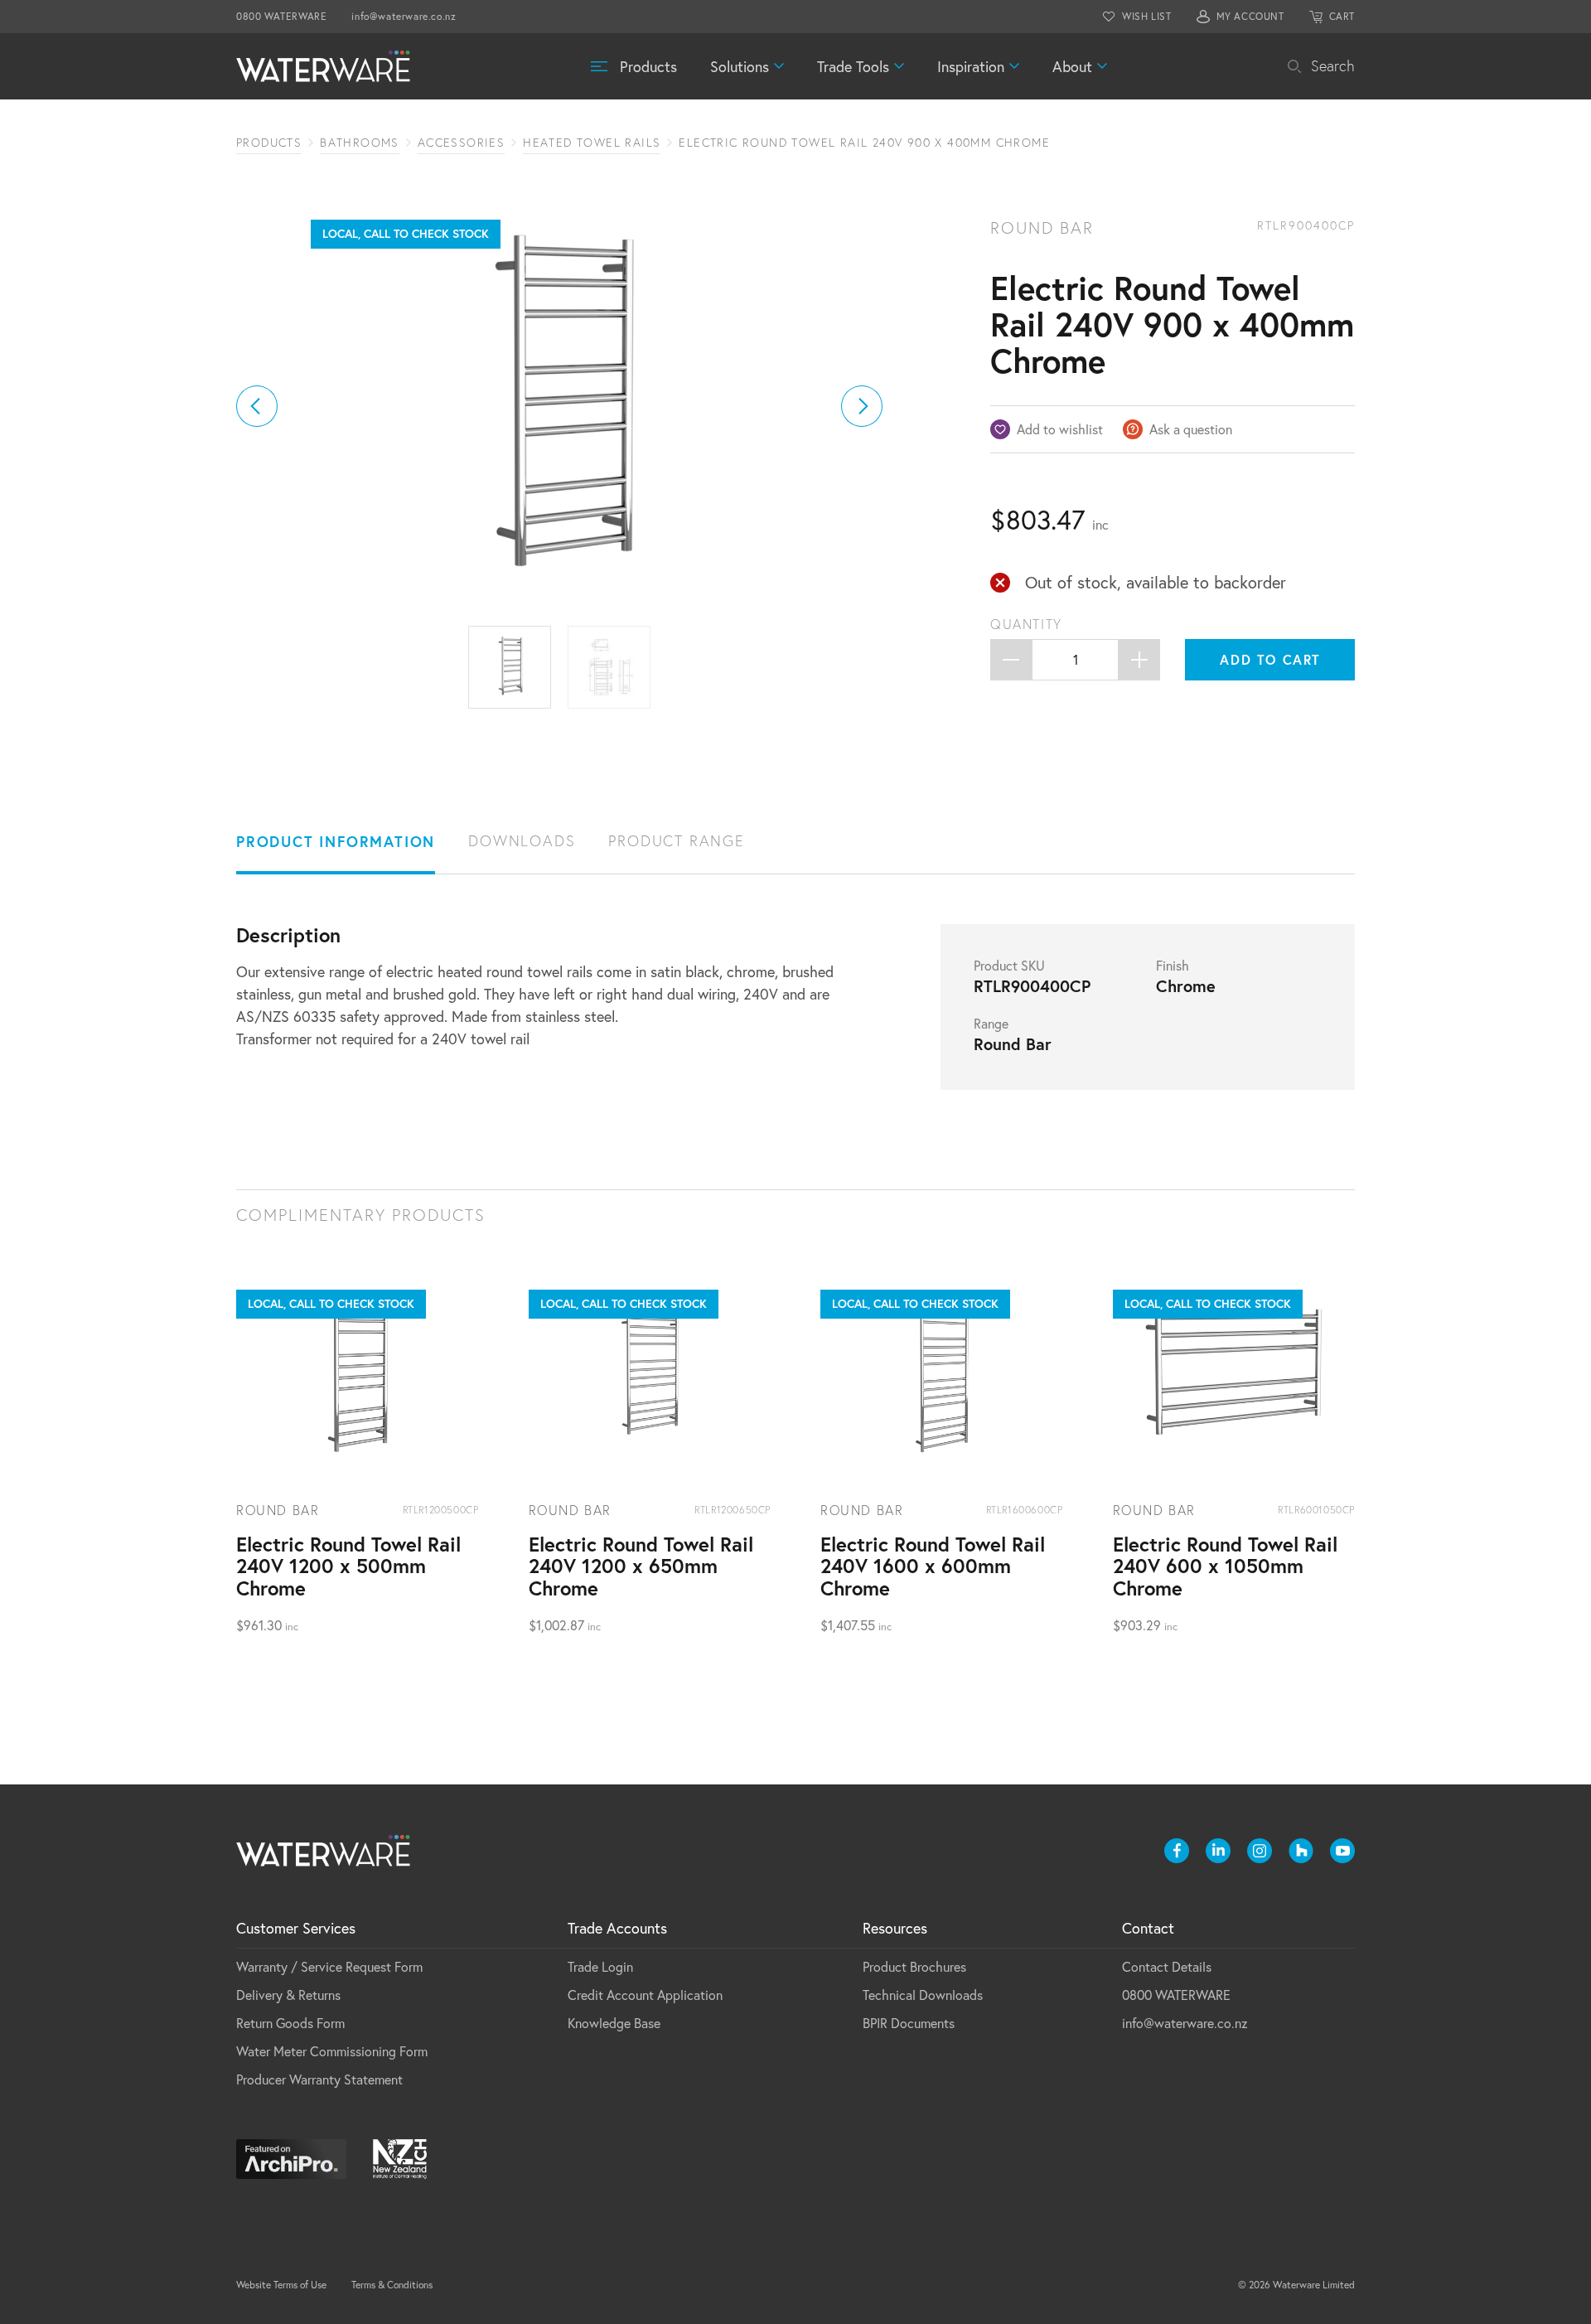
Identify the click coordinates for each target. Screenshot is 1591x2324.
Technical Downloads (923, 1995)
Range (991, 1024)
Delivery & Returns (288, 1995)
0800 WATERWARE (281, 16)
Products (648, 66)
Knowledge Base (614, 2023)
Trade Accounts (617, 1928)
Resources (895, 1928)
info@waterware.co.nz (404, 16)
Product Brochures (914, 1966)
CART (1342, 16)
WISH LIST (1146, 16)
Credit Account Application (645, 1995)
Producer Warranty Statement (319, 2079)
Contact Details (1167, 1966)
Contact (1148, 1928)
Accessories (461, 143)
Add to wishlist (1060, 429)
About (1072, 66)
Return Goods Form (290, 2023)
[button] (257, 406)
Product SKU (1009, 966)
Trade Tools (853, 66)
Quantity (1026, 624)
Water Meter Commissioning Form (332, 2051)
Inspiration (971, 66)
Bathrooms (360, 143)
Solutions (740, 66)
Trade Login (600, 1966)
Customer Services (296, 1928)
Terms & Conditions (392, 2285)
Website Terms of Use (281, 2285)
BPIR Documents (909, 2023)
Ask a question (1191, 429)
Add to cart (1270, 659)
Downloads (522, 841)
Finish (1173, 966)
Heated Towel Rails (592, 143)
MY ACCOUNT (1250, 16)
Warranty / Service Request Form (329, 1966)
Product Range (676, 841)
